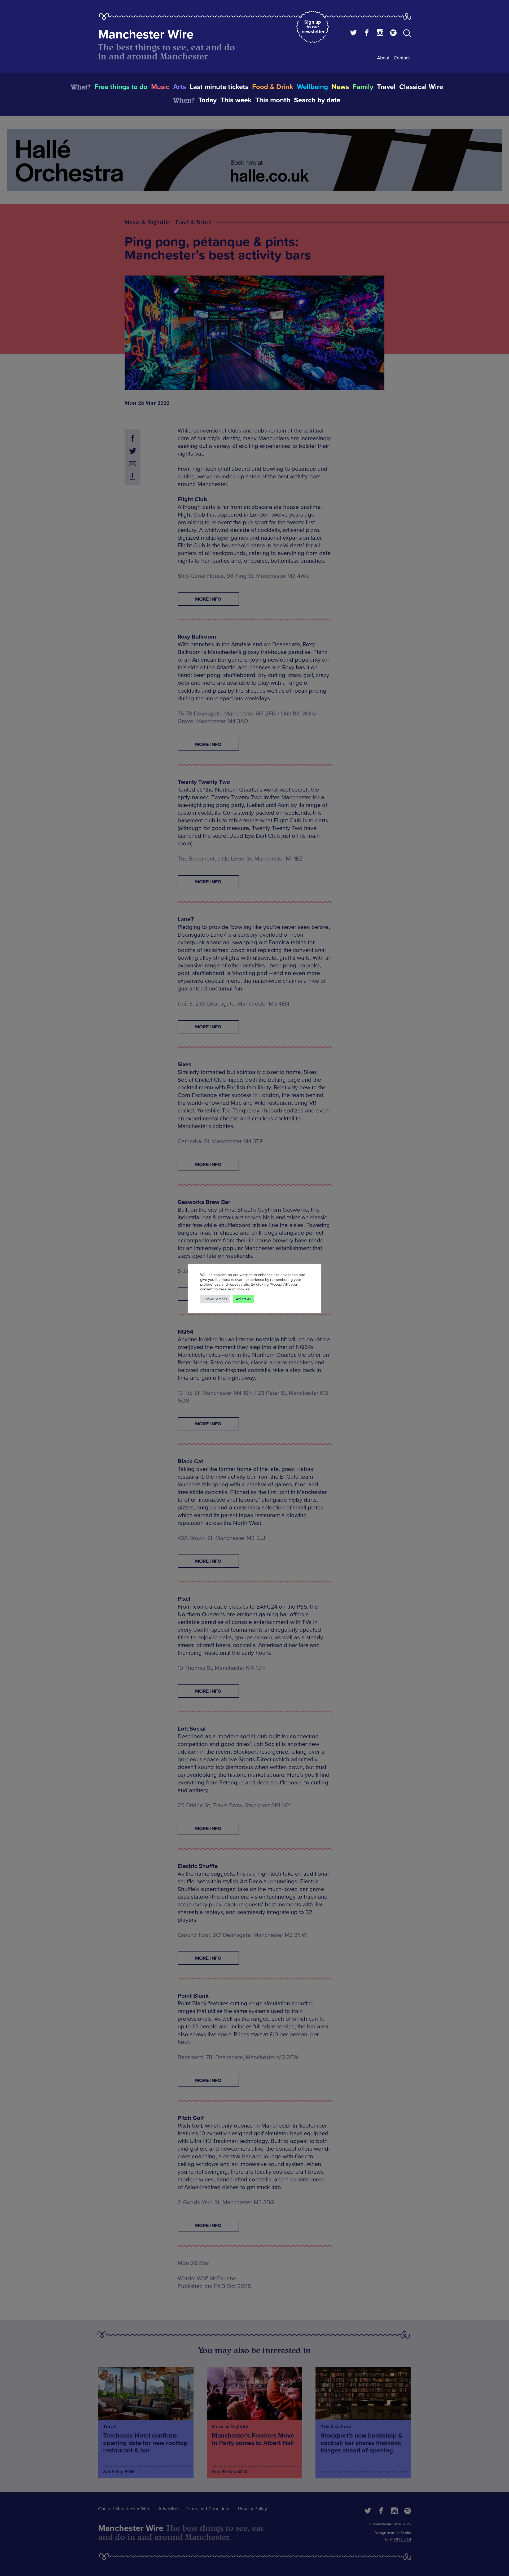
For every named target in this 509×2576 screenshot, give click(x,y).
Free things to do (121, 87)
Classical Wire (421, 87)
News (340, 87)
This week (236, 100)
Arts (179, 87)
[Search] (407, 34)
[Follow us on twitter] (354, 33)
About (383, 58)
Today (207, 100)
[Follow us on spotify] (393, 33)
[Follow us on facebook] (367, 33)
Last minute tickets (219, 87)
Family (363, 87)
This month (273, 100)
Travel (386, 87)
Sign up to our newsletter (313, 27)
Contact (402, 58)
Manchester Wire (146, 35)
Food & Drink (273, 87)
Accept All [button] (243, 1299)
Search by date (317, 100)
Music (160, 87)
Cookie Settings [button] (215, 1299)
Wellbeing (312, 87)
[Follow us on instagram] (380, 33)
